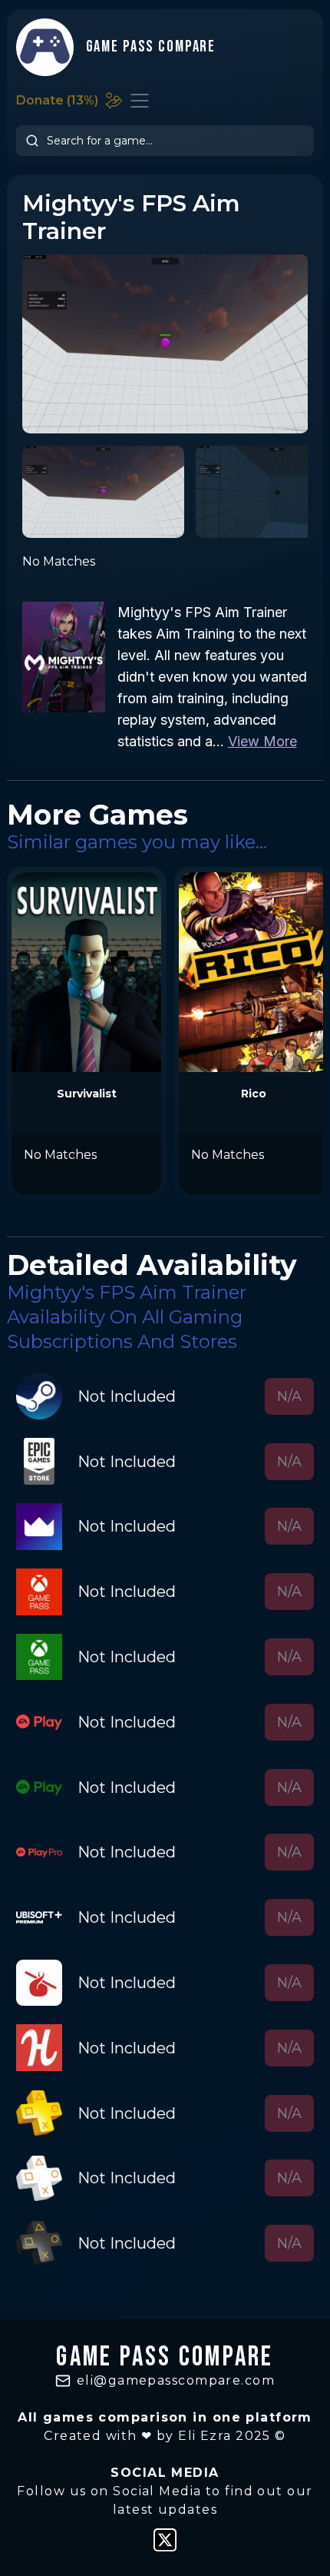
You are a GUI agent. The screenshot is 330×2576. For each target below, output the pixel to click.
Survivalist (87, 1094)
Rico (254, 1094)
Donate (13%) (57, 100)
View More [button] (262, 741)
